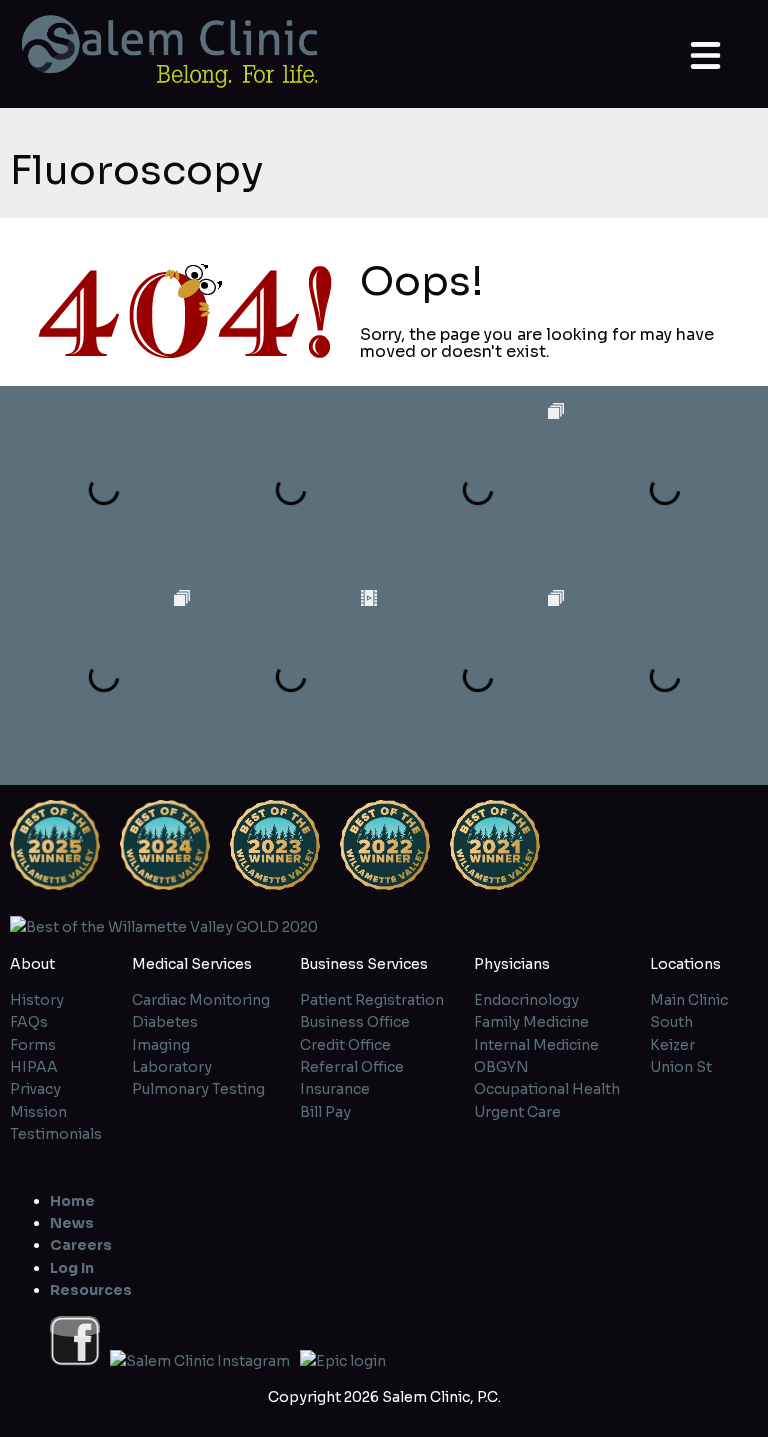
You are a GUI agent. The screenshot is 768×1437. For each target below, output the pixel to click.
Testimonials (56, 1134)
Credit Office (345, 1045)
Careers (81, 1245)
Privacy (35, 1089)
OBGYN (501, 1067)
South (671, 1022)
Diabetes (165, 1022)
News (72, 1223)
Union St (681, 1067)
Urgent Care (517, 1112)
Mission (38, 1112)
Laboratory (172, 1067)
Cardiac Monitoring (201, 1000)
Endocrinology (526, 1000)
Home (72, 1201)
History (37, 1000)
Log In (72, 1268)
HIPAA (34, 1067)
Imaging (161, 1045)
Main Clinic (689, 1000)
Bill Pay (325, 1112)
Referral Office (352, 1067)
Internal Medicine (536, 1045)
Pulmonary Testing (198, 1089)
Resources (91, 1290)
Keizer (672, 1045)
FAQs (29, 1022)
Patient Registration (372, 1000)
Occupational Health (547, 1089)
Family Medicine (531, 1022)
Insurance (335, 1089)
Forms (33, 1045)
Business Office (355, 1022)
